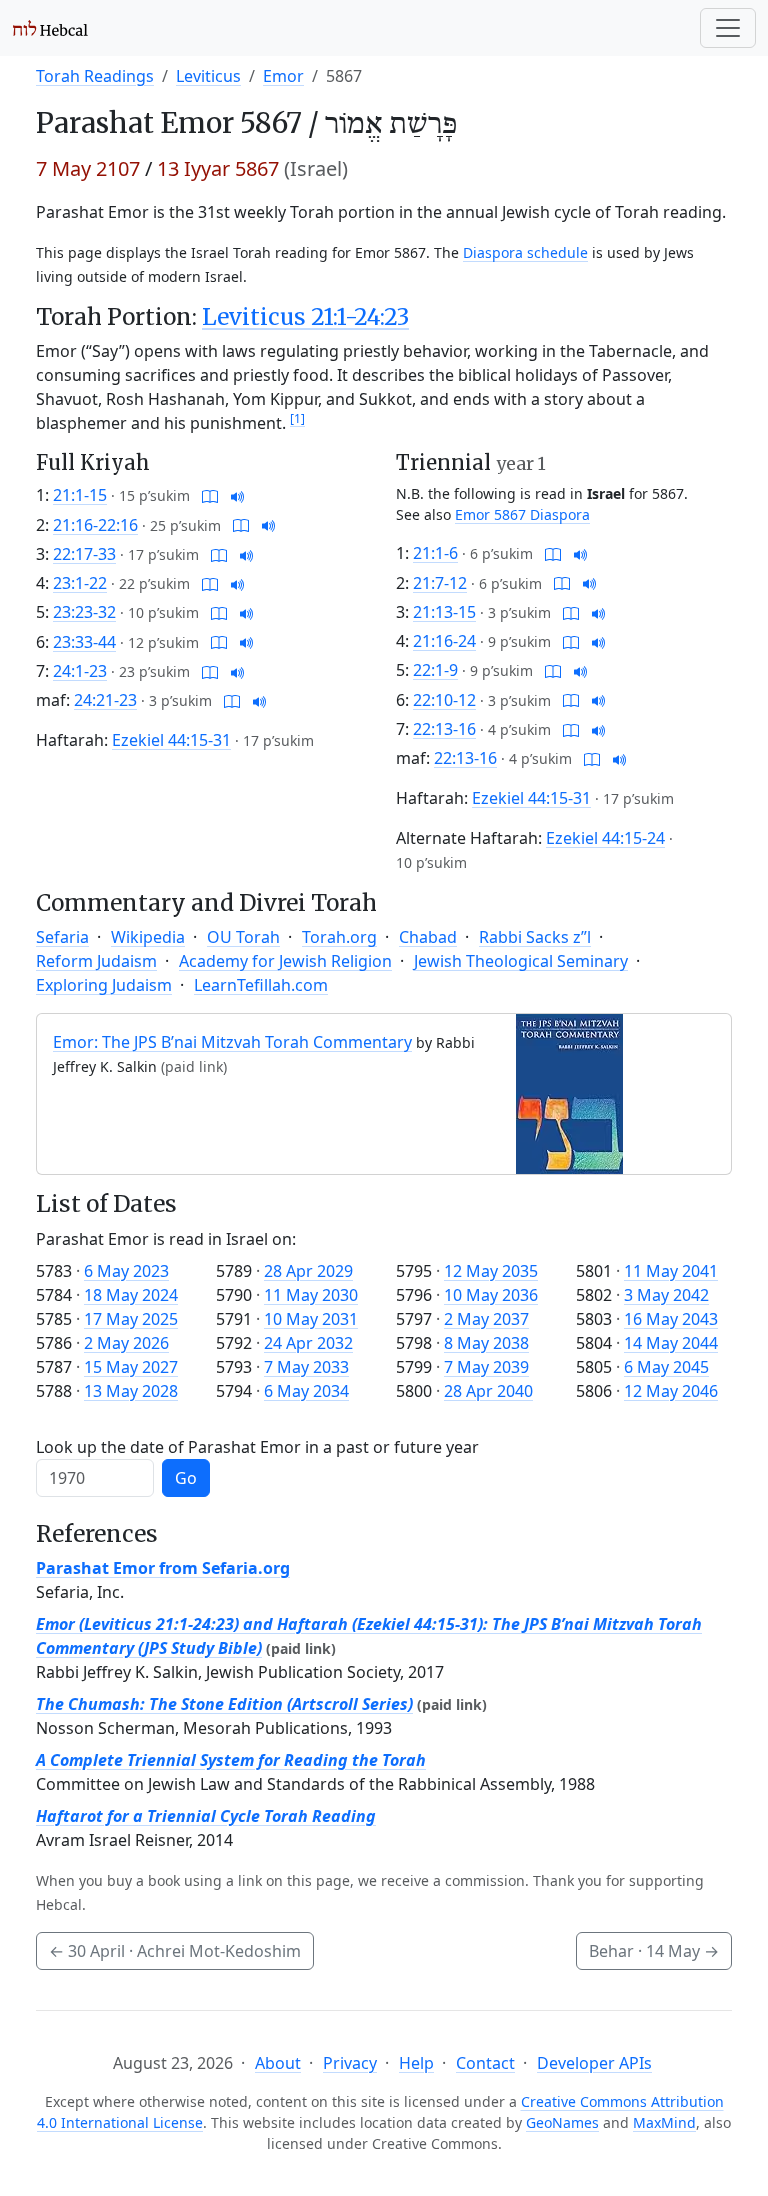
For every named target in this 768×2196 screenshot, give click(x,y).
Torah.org (339, 937)
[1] (297, 418)
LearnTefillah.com (261, 985)
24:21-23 (105, 700)
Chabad (428, 937)
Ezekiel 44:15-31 (171, 740)
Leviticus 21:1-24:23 (305, 317)
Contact (485, 2063)
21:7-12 (440, 583)
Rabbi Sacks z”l (535, 937)
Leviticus (208, 76)
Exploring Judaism (104, 985)
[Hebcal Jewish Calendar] (50, 28)
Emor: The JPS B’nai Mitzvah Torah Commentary (232, 1042)
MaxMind (664, 2122)
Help (416, 2063)
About (278, 2063)
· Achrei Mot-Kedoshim (175, 1951)
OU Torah (243, 937)
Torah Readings (95, 76)
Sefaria (62, 937)
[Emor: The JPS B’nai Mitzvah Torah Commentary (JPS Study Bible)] (569, 1093)
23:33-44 (84, 642)
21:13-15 (444, 612)
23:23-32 (84, 612)
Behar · (654, 1951)
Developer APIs (594, 2063)
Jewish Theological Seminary (521, 961)
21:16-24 (444, 641)
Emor (283, 76)
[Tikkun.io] (210, 495)
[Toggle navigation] (728, 28)
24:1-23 (80, 671)
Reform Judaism (96, 961)
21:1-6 (435, 553)
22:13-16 (444, 729)
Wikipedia (148, 937)
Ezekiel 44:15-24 (605, 838)
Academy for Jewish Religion (285, 961)
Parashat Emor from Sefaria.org (163, 1568)
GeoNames (562, 2122)
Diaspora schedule (525, 252)
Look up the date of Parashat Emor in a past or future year (257, 1447)
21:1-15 (80, 495)
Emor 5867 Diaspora (522, 514)
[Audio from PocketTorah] (238, 495)
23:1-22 (80, 583)
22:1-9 (435, 670)
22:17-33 (84, 554)
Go (186, 1478)
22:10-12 (444, 700)
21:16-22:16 (95, 525)
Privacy (350, 2063)
